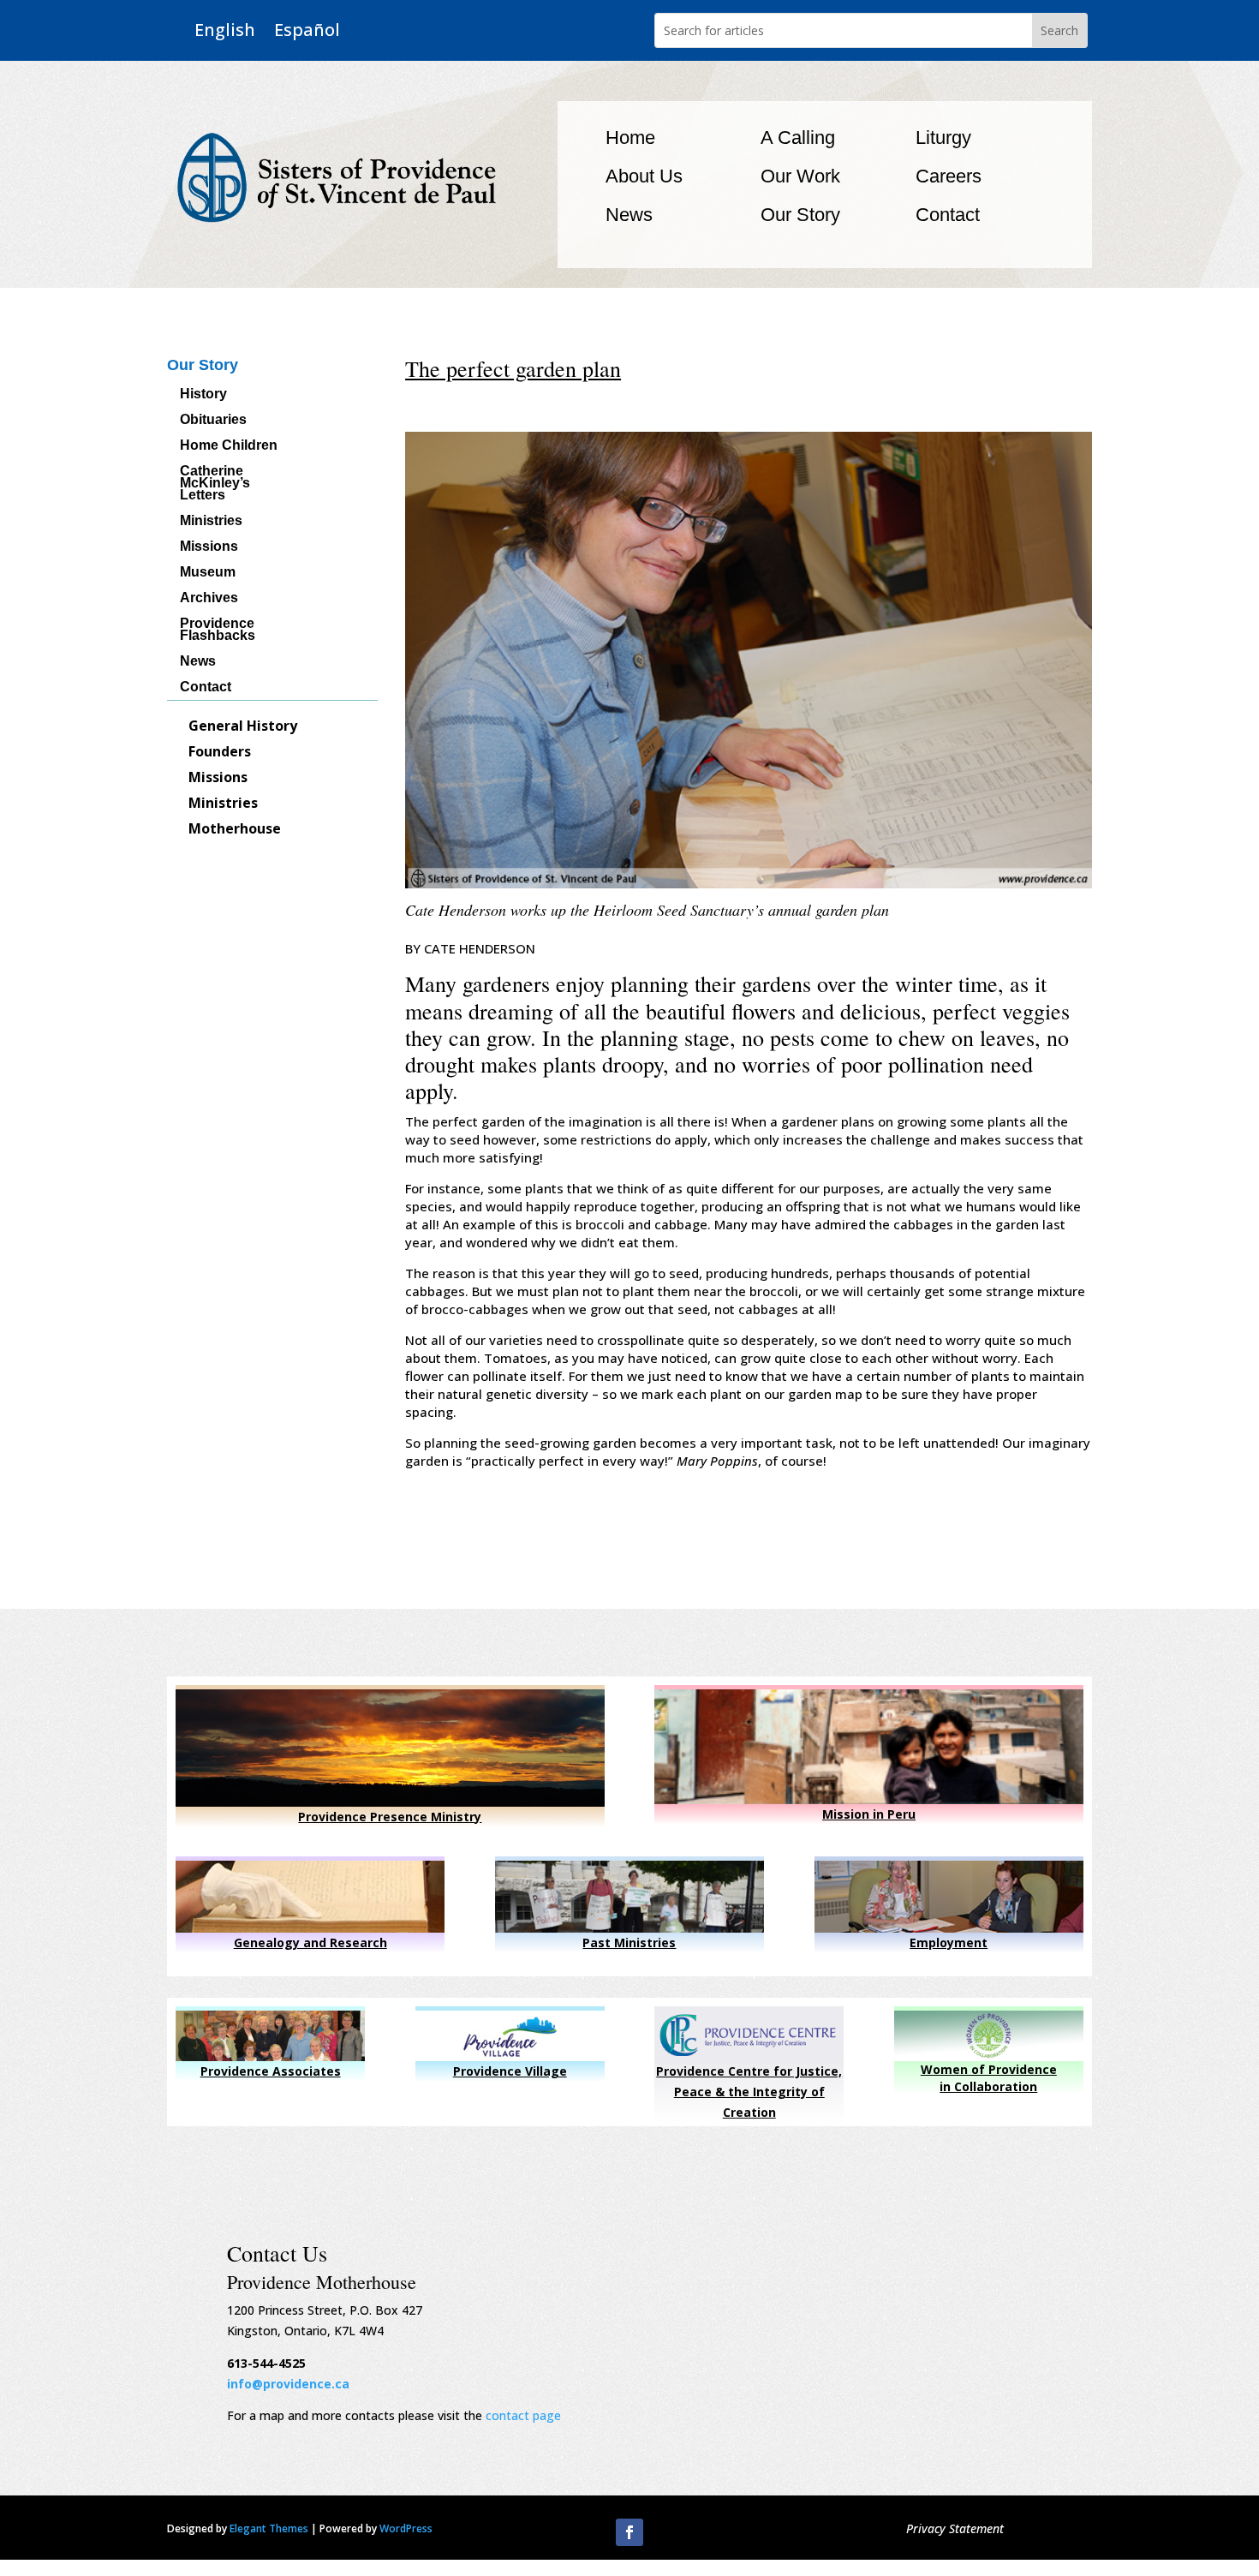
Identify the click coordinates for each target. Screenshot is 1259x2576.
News (629, 215)
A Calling (798, 137)
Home (630, 137)
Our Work (800, 176)
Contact (948, 215)
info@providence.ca (288, 2384)
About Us (644, 176)
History (203, 394)
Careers (949, 176)
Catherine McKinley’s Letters (215, 484)
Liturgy (943, 137)
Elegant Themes (269, 2528)
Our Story (800, 215)
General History (243, 727)
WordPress (406, 2528)
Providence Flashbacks (218, 630)
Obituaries (213, 420)
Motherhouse (235, 830)
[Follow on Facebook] (629, 2532)
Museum (208, 573)
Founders (220, 753)
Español (307, 30)
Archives (209, 598)
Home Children (229, 446)
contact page (523, 2415)
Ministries (211, 521)
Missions (209, 547)
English (225, 30)
